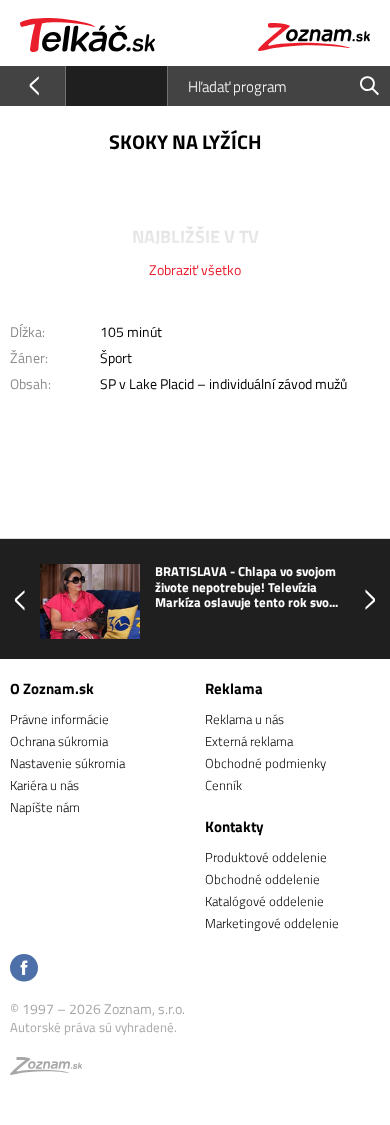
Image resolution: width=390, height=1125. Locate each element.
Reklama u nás (244, 719)
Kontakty (234, 826)
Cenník (223, 785)
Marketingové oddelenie (272, 923)
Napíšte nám (45, 807)
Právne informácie (59, 719)
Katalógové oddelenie (264, 901)
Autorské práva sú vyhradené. (93, 1027)
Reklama (234, 688)
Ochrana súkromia (59, 741)
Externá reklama (249, 741)
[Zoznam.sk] (46, 1069)
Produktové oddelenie (266, 857)
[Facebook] (24, 969)
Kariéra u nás (44, 785)
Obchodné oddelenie (262, 879)
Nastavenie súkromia (67, 763)
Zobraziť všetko (195, 269)
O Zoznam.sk (52, 688)
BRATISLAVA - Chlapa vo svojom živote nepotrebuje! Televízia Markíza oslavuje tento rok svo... (246, 587)
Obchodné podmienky (265, 763)
